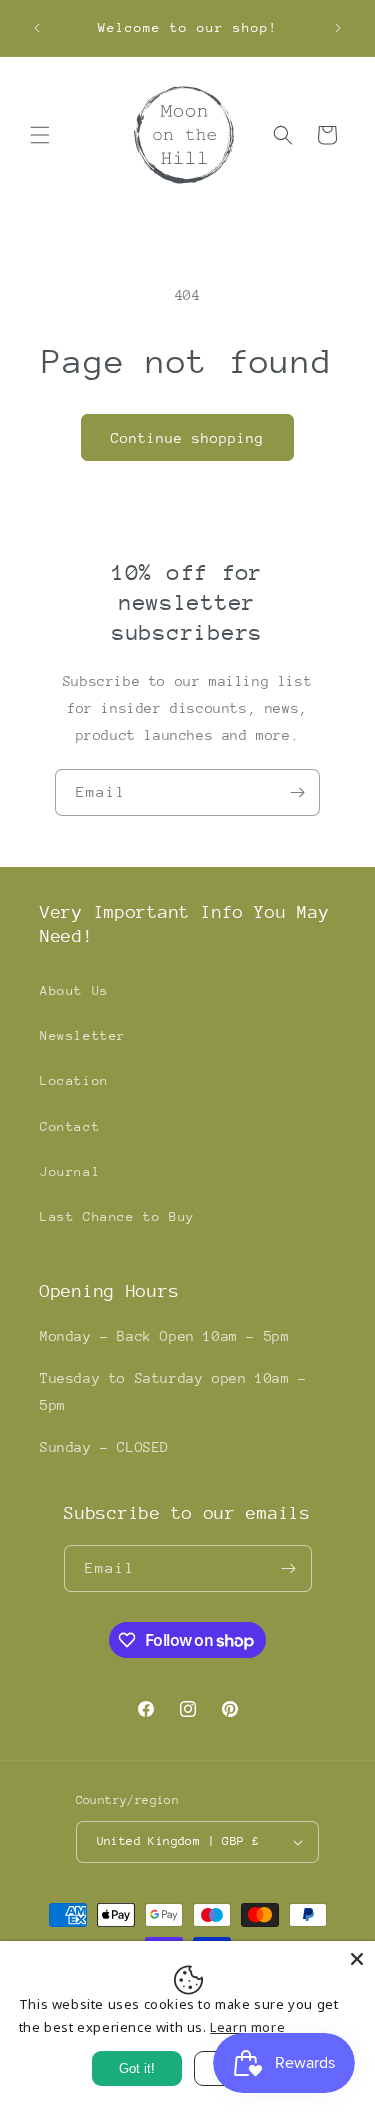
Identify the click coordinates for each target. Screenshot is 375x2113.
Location (74, 1080)
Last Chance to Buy (117, 1216)
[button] (40, 135)
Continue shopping (187, 438)
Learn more (247, 2027)
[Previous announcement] (37, 28)
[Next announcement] (338, 28)
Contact (70, 1126)
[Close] (357, 1959)
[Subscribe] (297, 792)
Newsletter (83, 1035)
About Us (74, 990)
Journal (70, 1171)
